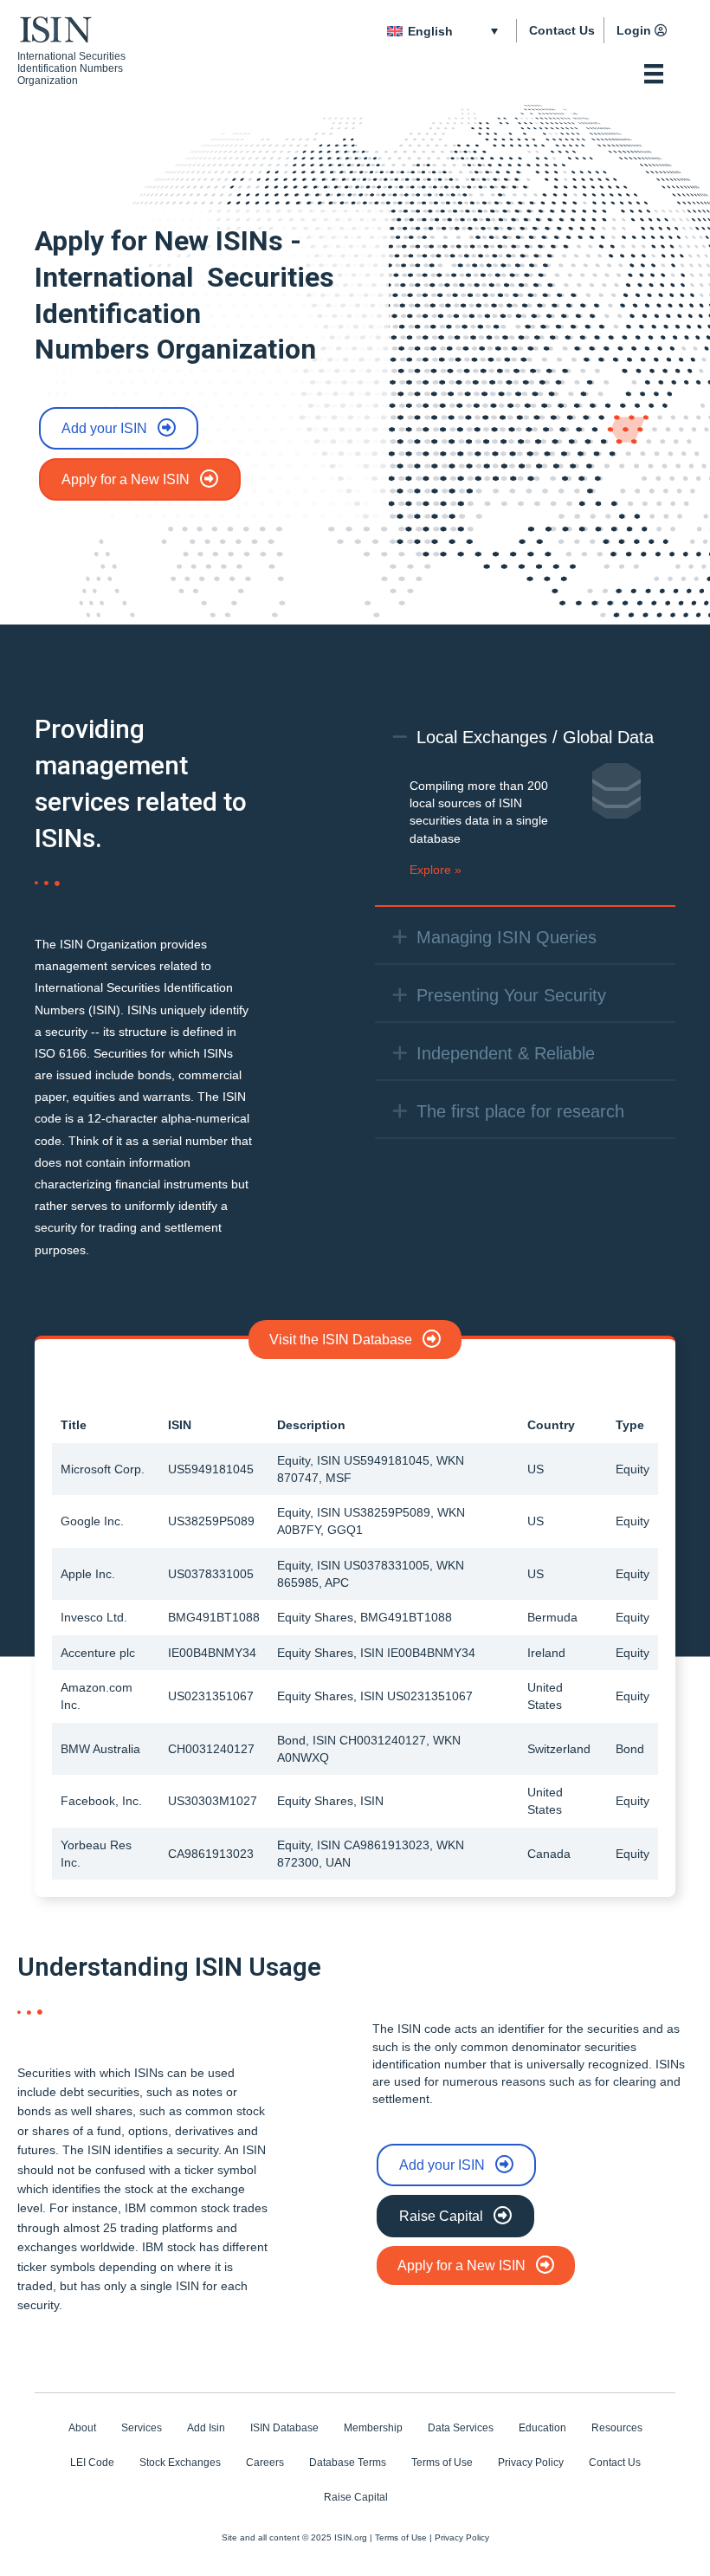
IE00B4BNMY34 (212, 1653)
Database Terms (348, 2463)
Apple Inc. (88, 1574)
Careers (265, 2463)
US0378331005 (211, 1574)
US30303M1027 (213, 1801)
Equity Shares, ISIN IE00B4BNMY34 (376, 1653)
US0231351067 (211, 1696)
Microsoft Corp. (103, 1469)
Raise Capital (356, 2497)
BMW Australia (100, 1749)
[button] (400, 737)
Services (142, 2428)
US (536, 1469)
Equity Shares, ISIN (330, 1801)
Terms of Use (442, 2463)
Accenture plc (98, 1653)
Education (542, 2428)
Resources (617, 2428)
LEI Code (92, 2463)
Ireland (546, 1653)
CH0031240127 (211, 1749)
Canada (549, 1854)
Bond (630, 1749)
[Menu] (654, 74)
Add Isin (206, 2428)
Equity (633, 1469)
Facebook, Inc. (101, 1801)
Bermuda (552, 1617)
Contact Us (562, 30)
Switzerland (559, 1749)
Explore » (436, 870)
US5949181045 (211, 1469)
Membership (373, 2428)
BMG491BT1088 (214, 1617)
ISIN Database (284, 2428)
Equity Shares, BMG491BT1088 (365, 1617)
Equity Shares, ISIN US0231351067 (375, 1696)
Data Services (461, 2428)
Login (634, 30)
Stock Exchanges (180, 2463)
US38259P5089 (211, 1521)
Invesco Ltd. (94, 1617)
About (82, 2428)
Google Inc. (92, 1521)
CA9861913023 (211, 1854)
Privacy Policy (531, 2463)
